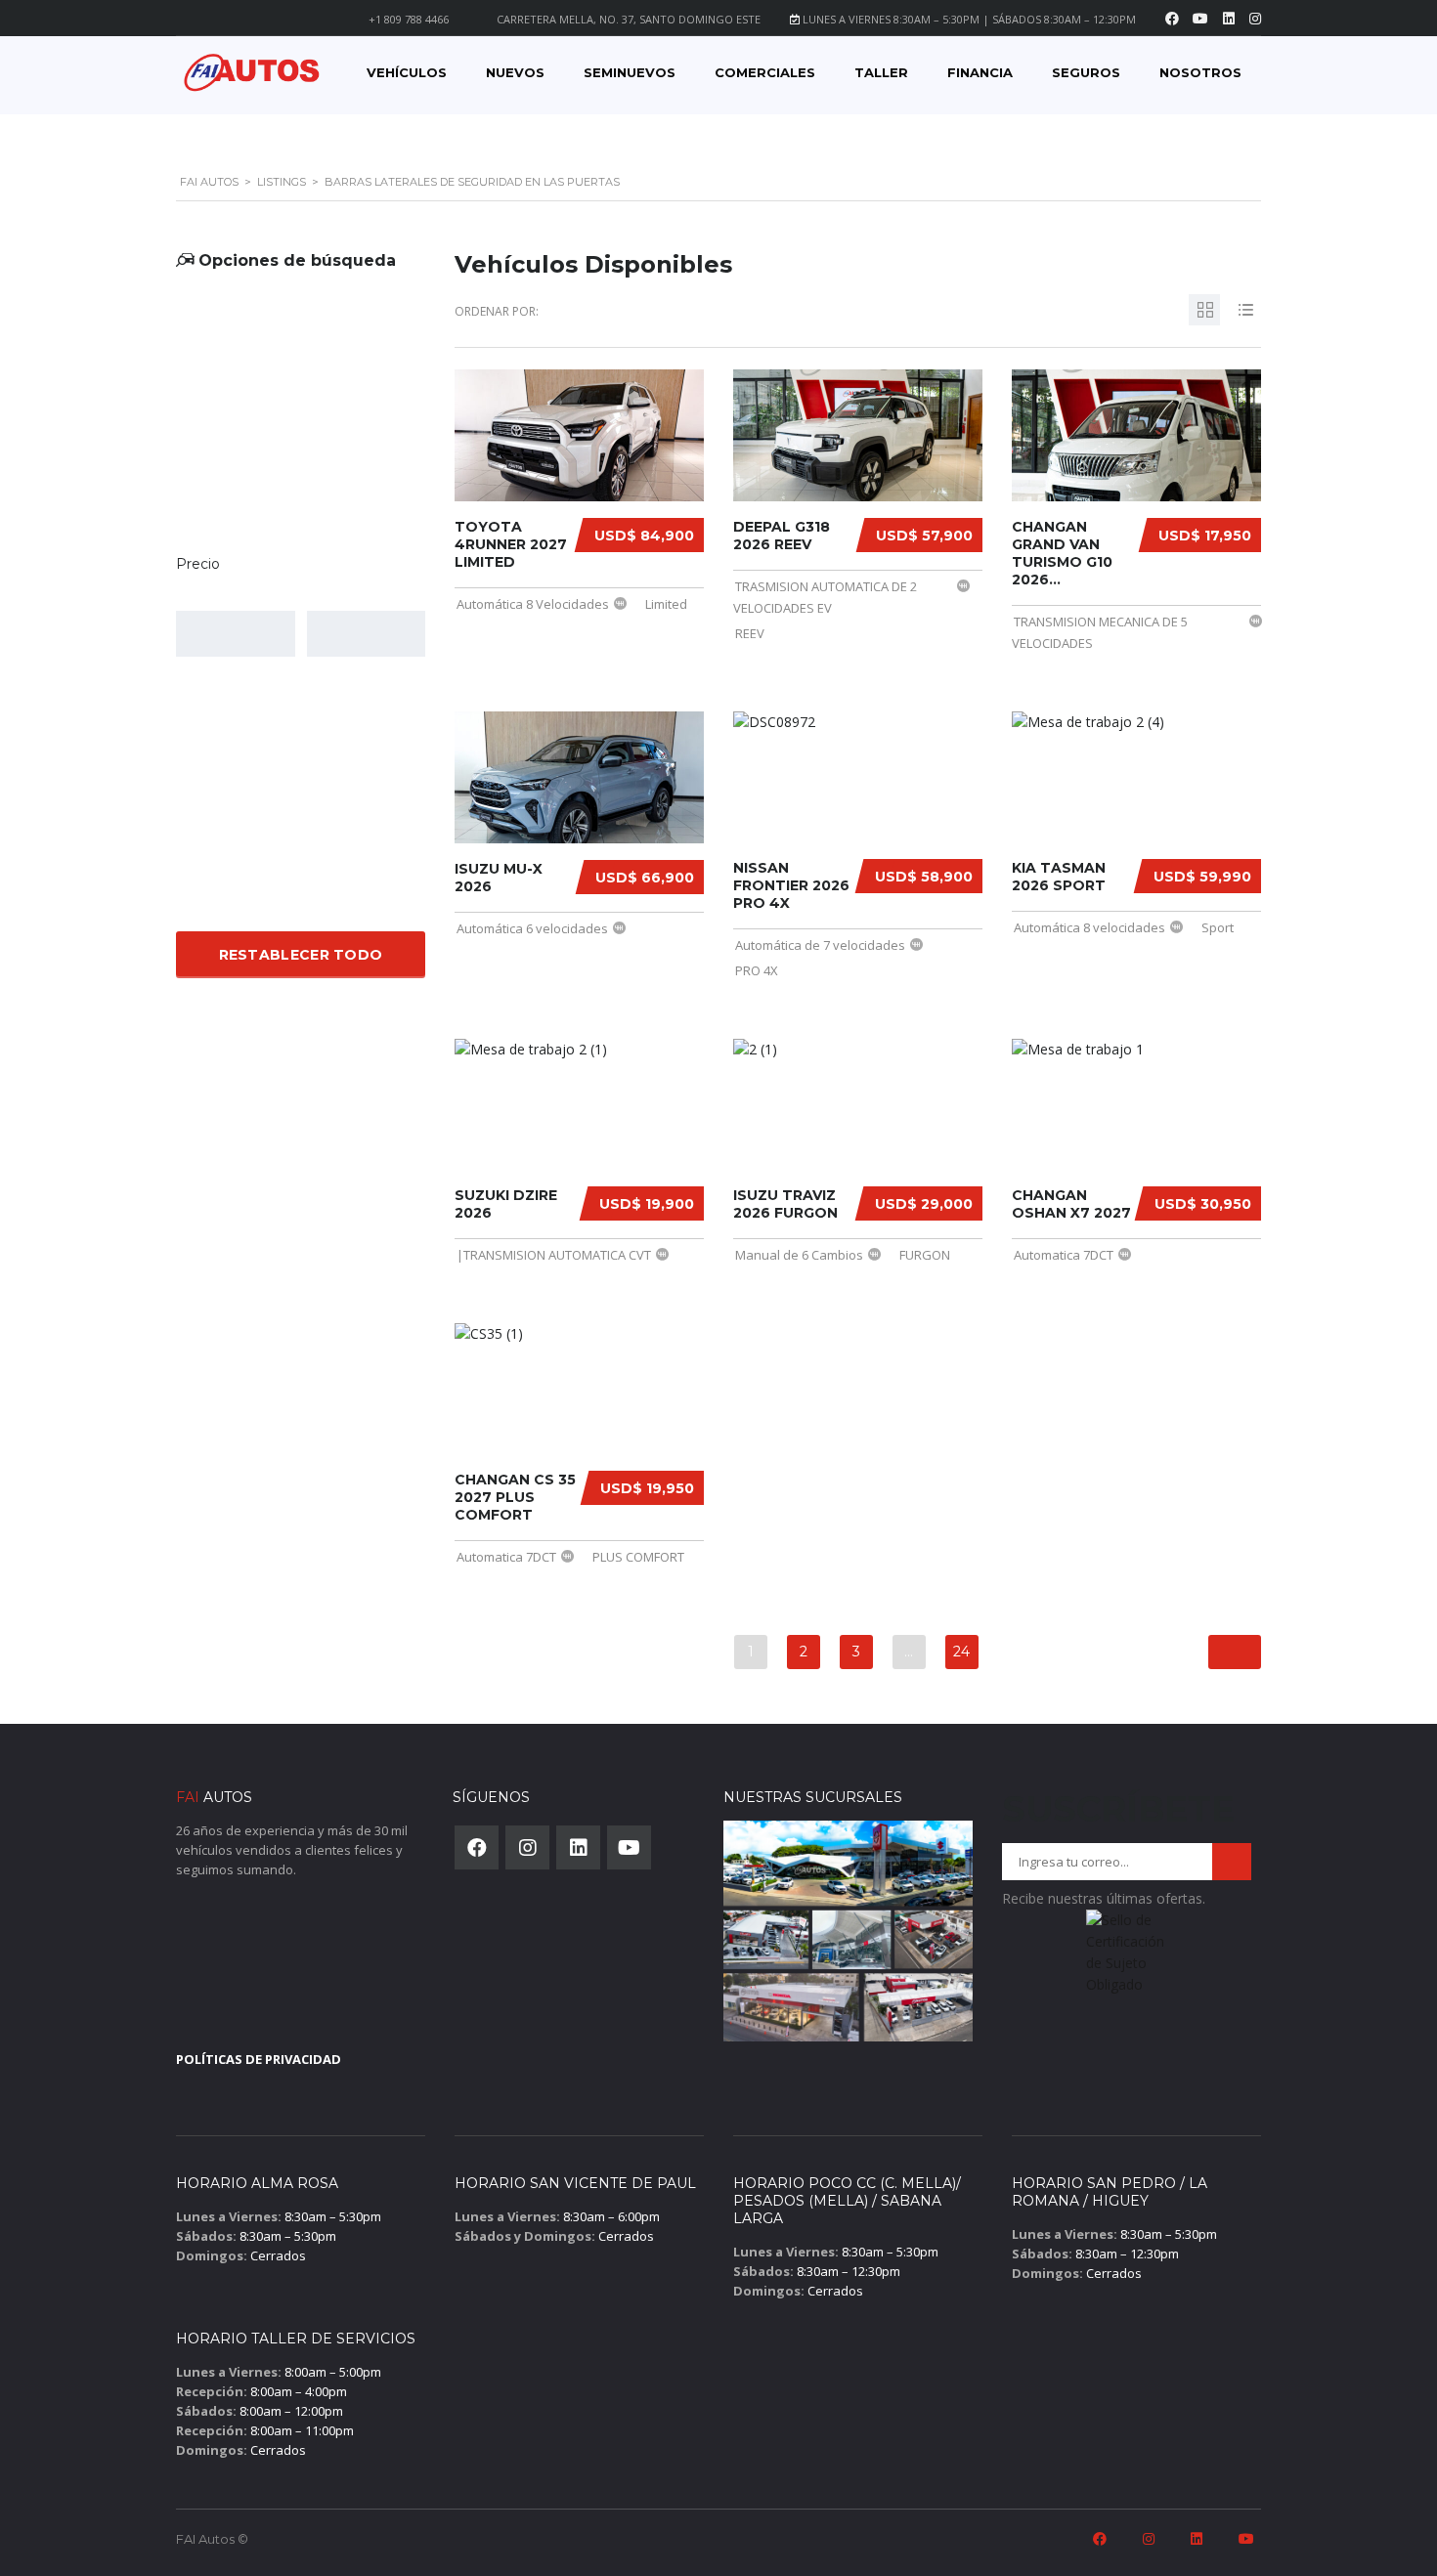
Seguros (1086, 72)
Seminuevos (630, 72)
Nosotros (1200, 72)
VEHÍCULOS (407, 72)
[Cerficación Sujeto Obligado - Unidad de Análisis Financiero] (1127, 1958)
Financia (980, 72)
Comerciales (765, 72)
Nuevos (515, 72)
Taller (881, 72)
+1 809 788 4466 (409, 19)
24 (961, 1652)
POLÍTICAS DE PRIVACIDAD (259, 2059)
